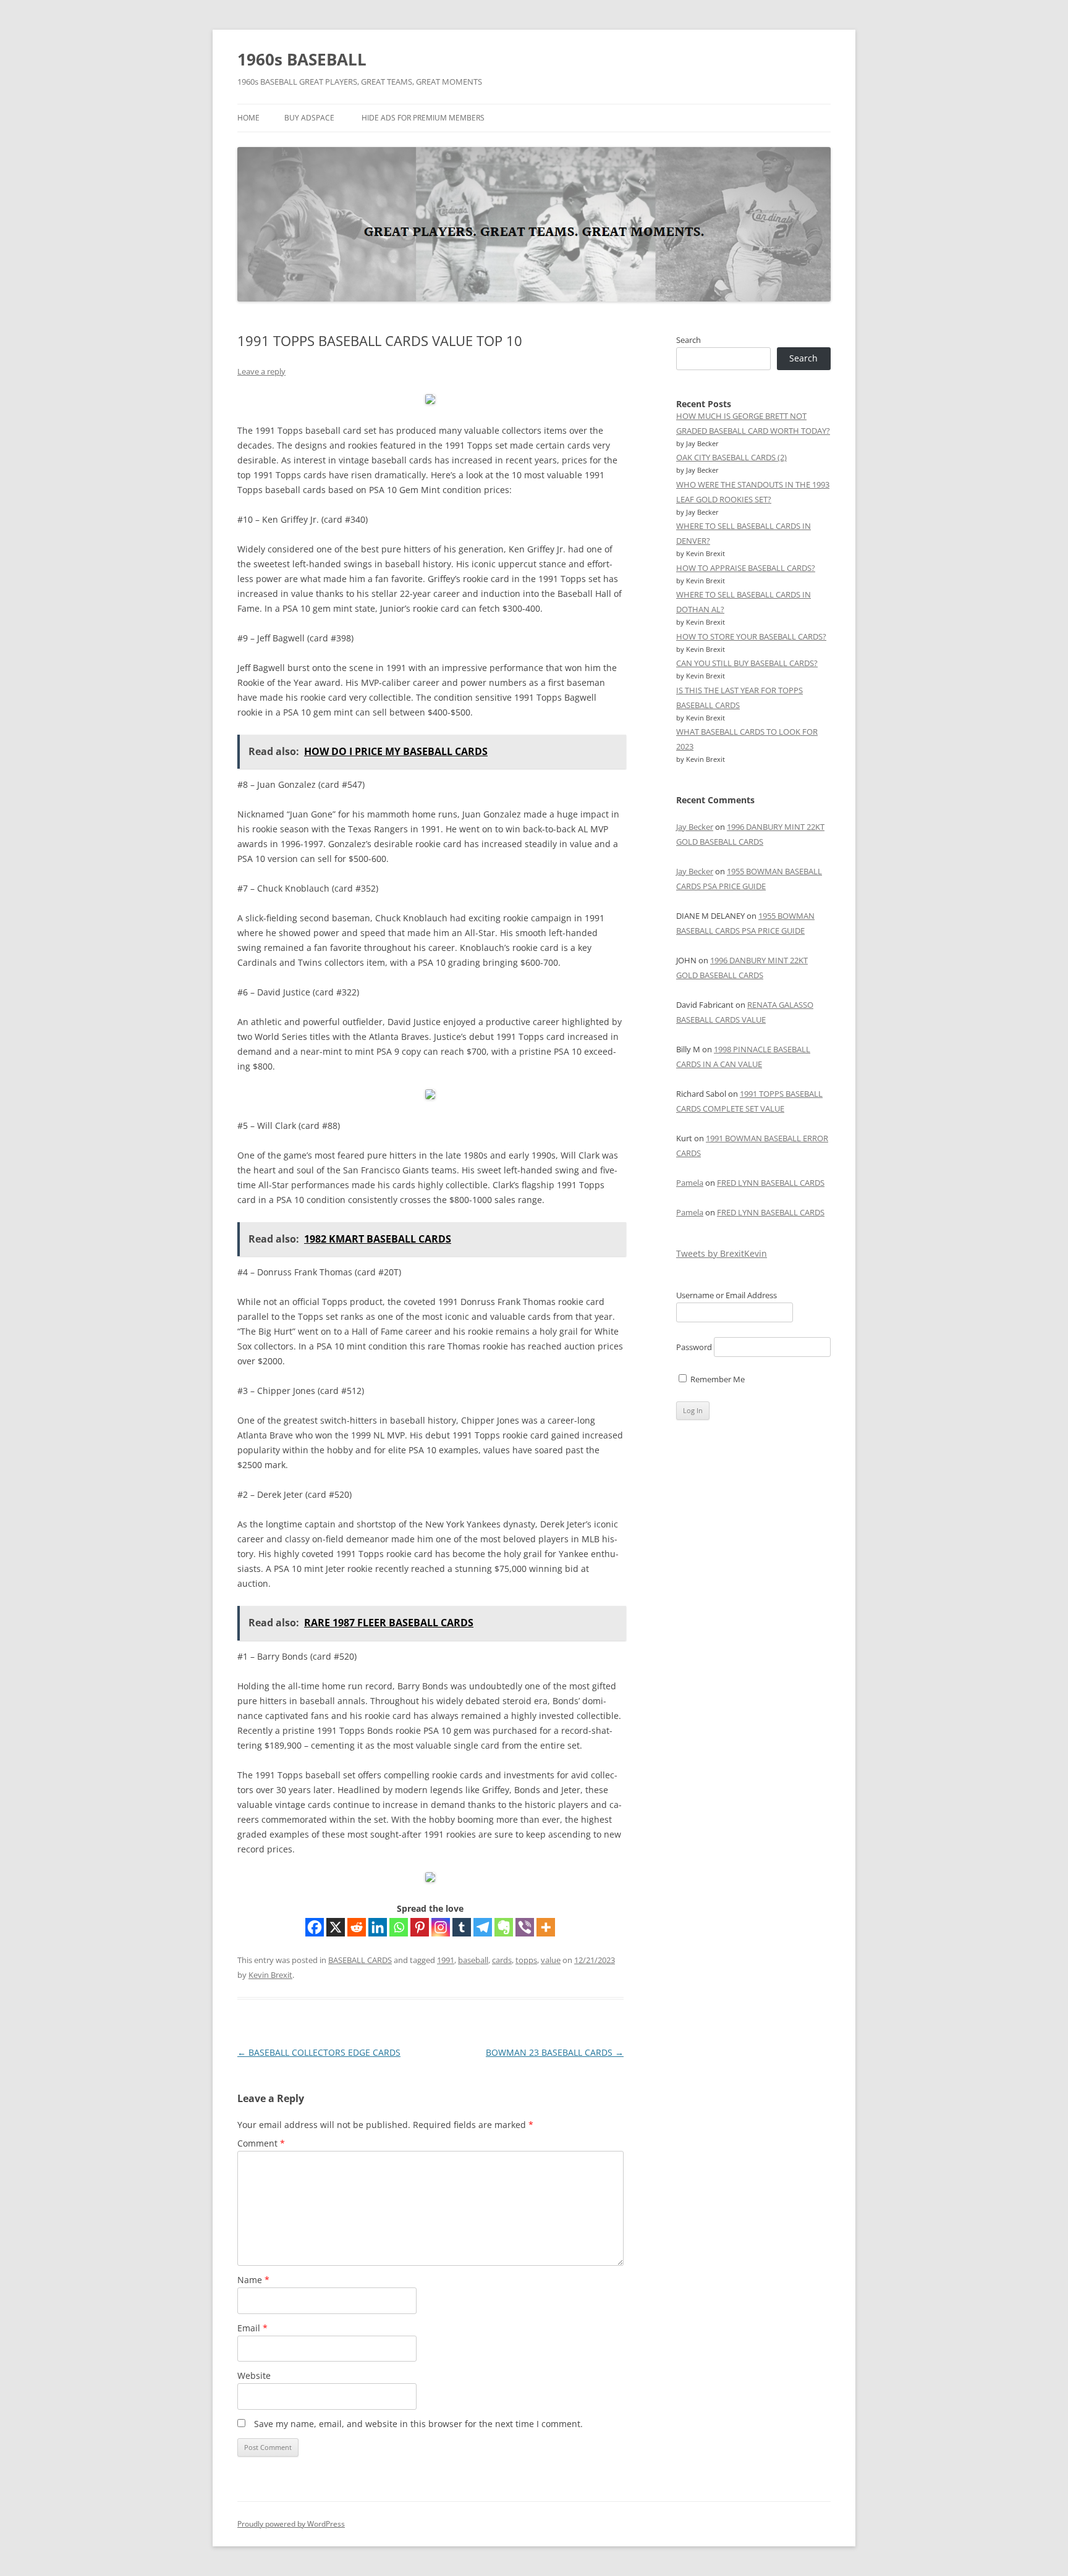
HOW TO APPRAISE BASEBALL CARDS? (746, 568)
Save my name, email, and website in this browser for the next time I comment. (418, 2424)
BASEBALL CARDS (360, 1960)
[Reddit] (357, 1927)
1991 (446, 1960)
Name (253, 2280)
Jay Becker (695, 827)
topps (526, 1960)
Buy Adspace (309, 118)
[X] (336, 1927)
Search (689, 340)
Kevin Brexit (270, 1975)
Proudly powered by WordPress (291, 2524)
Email (252, 2328)
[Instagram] (441, 1927)
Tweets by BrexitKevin (722, 1253)
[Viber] (525, 1927)
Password (694, 1347)
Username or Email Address (727, 1295)
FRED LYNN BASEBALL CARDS (771, 1183)
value (551, 1960)
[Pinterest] (420, 1927)
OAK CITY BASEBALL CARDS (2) (731, 457)
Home (248, 118)
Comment (261, 2143)
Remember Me (717, 1379)
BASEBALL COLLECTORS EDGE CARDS (319, 2052)
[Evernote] (504, 1927)
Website (254, 2375)
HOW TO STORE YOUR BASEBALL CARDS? (751, 636)
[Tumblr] (462, 1927)
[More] (546, 1927)
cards (502, 1960)
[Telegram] (483, 1927)
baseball (473, 1960)
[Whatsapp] (399, 1927)
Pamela (690, 1183)
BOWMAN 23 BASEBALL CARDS (555, 2052)
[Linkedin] (378, 1927)
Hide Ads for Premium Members (423, 118)
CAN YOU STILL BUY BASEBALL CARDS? (747, 663)
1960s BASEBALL (302, 59)
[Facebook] (315, 1927)
